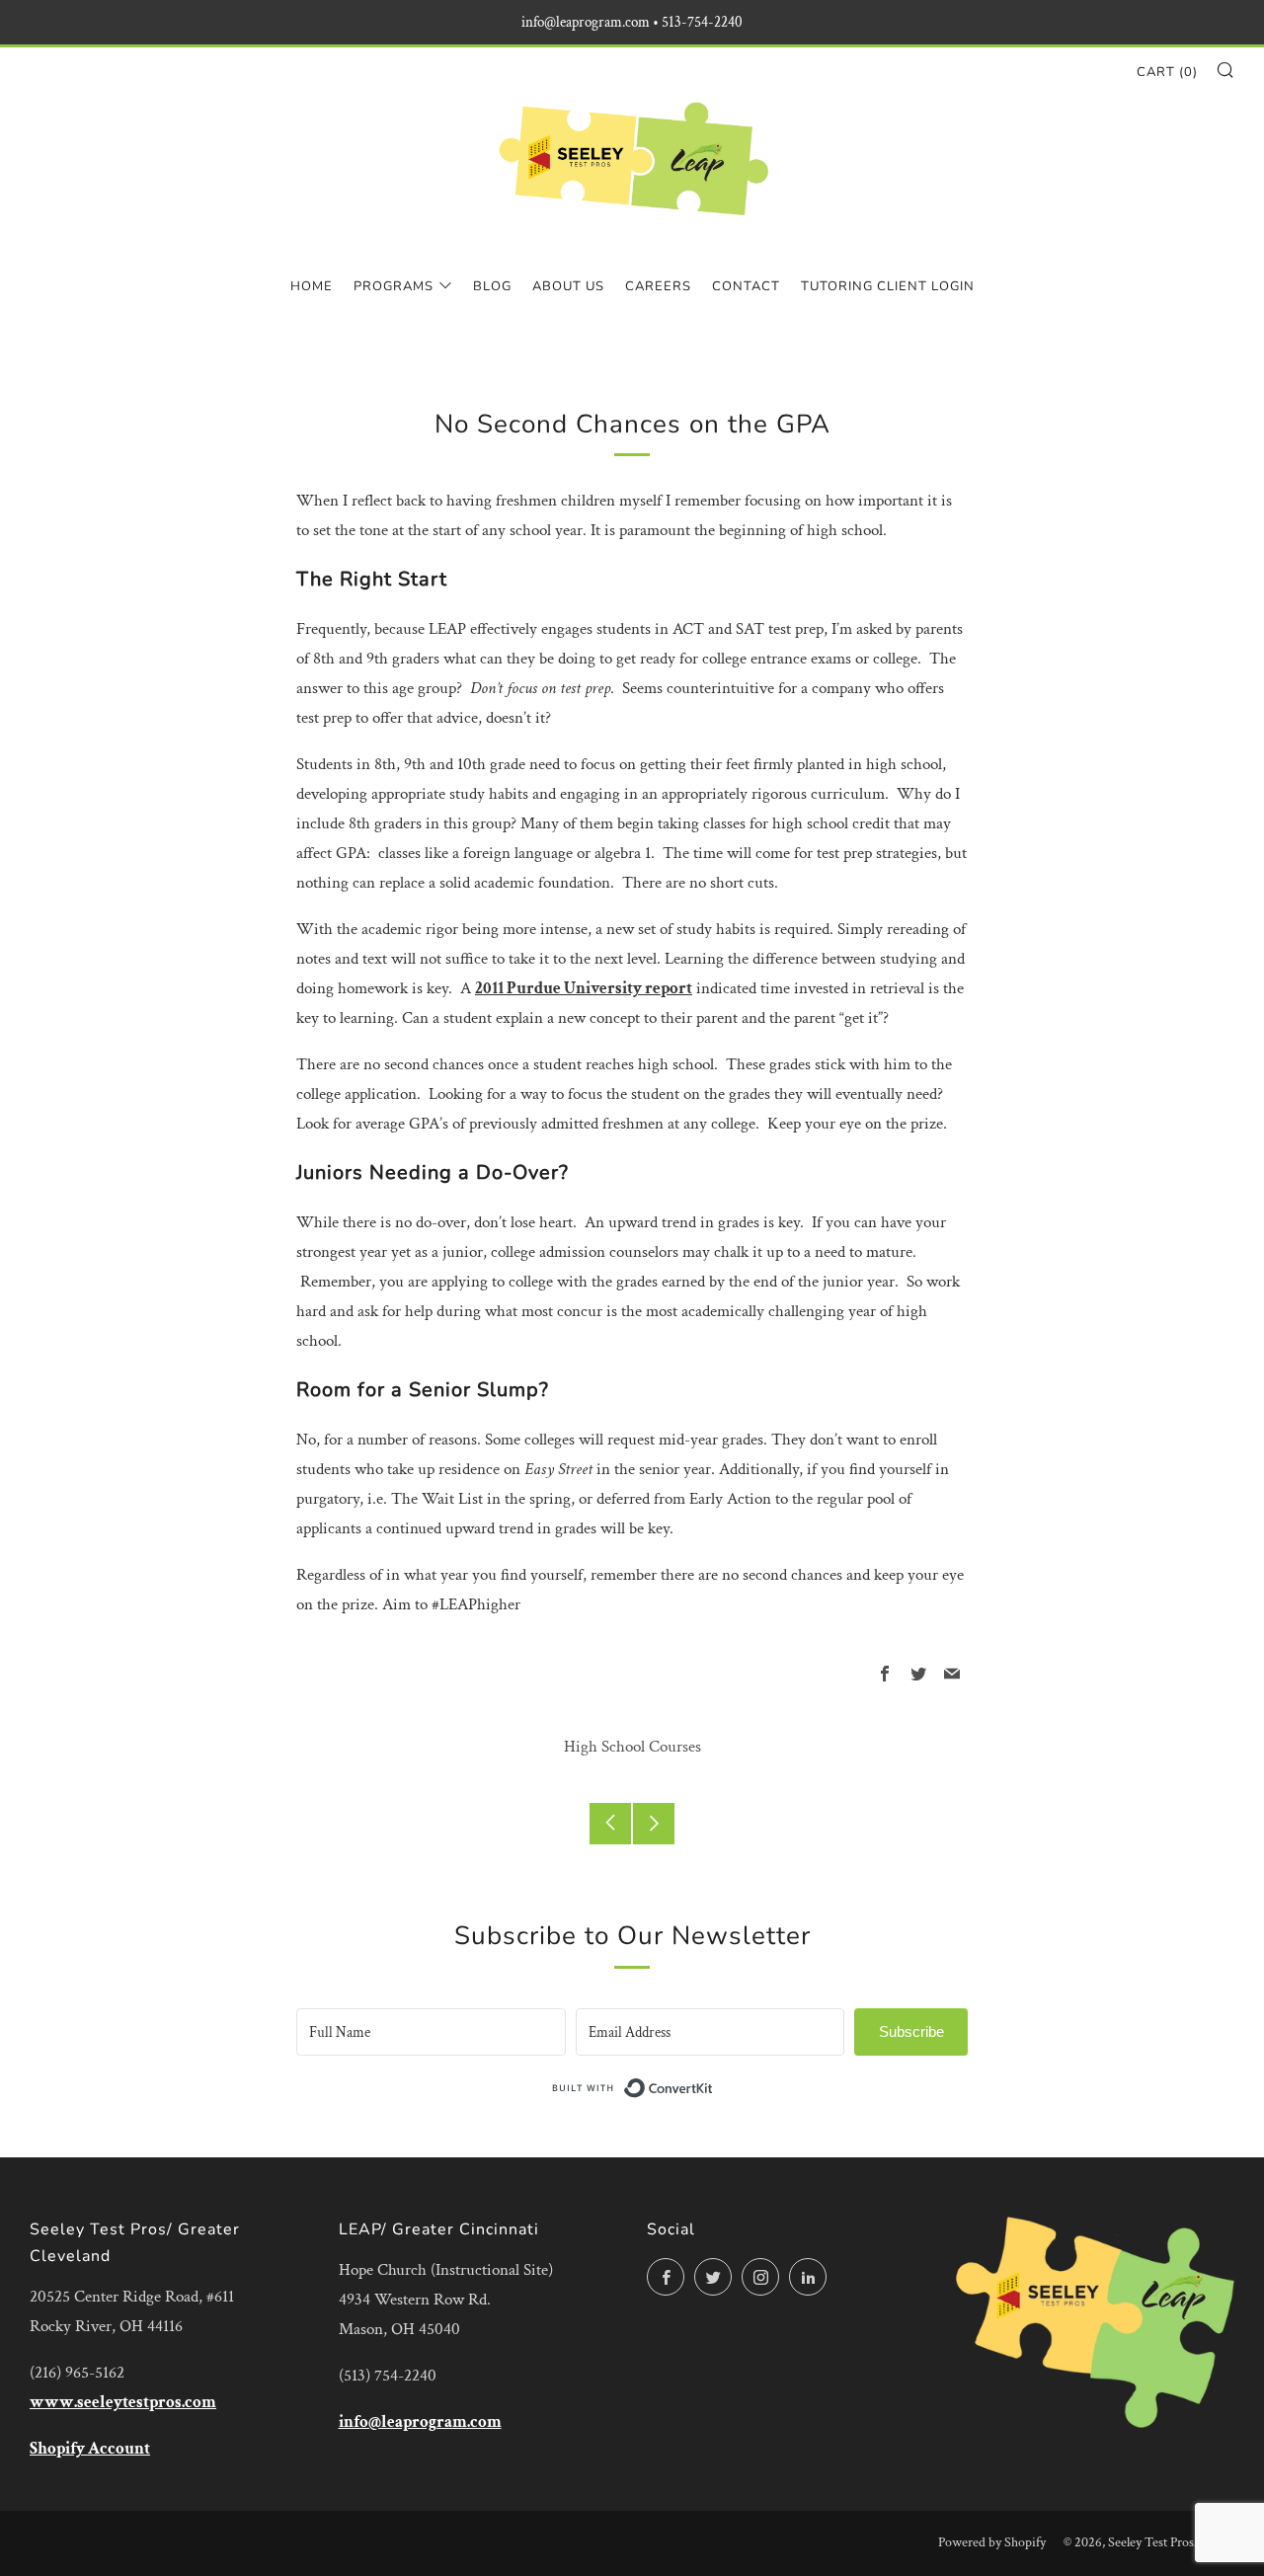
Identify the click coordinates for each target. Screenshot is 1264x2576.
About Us (568, 286)
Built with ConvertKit (713, 2086)
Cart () (1167, 72)
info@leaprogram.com (420, 2422)
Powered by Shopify (992, 2542)
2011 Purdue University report (584, 988)
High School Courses (632, 1747)
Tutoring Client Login (888, 286)
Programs (394, 286)
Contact (746, 286)
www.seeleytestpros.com (123, 2402)
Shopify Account (90, 2449)
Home (312, 286)
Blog (492, 286)
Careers (658, 286)
